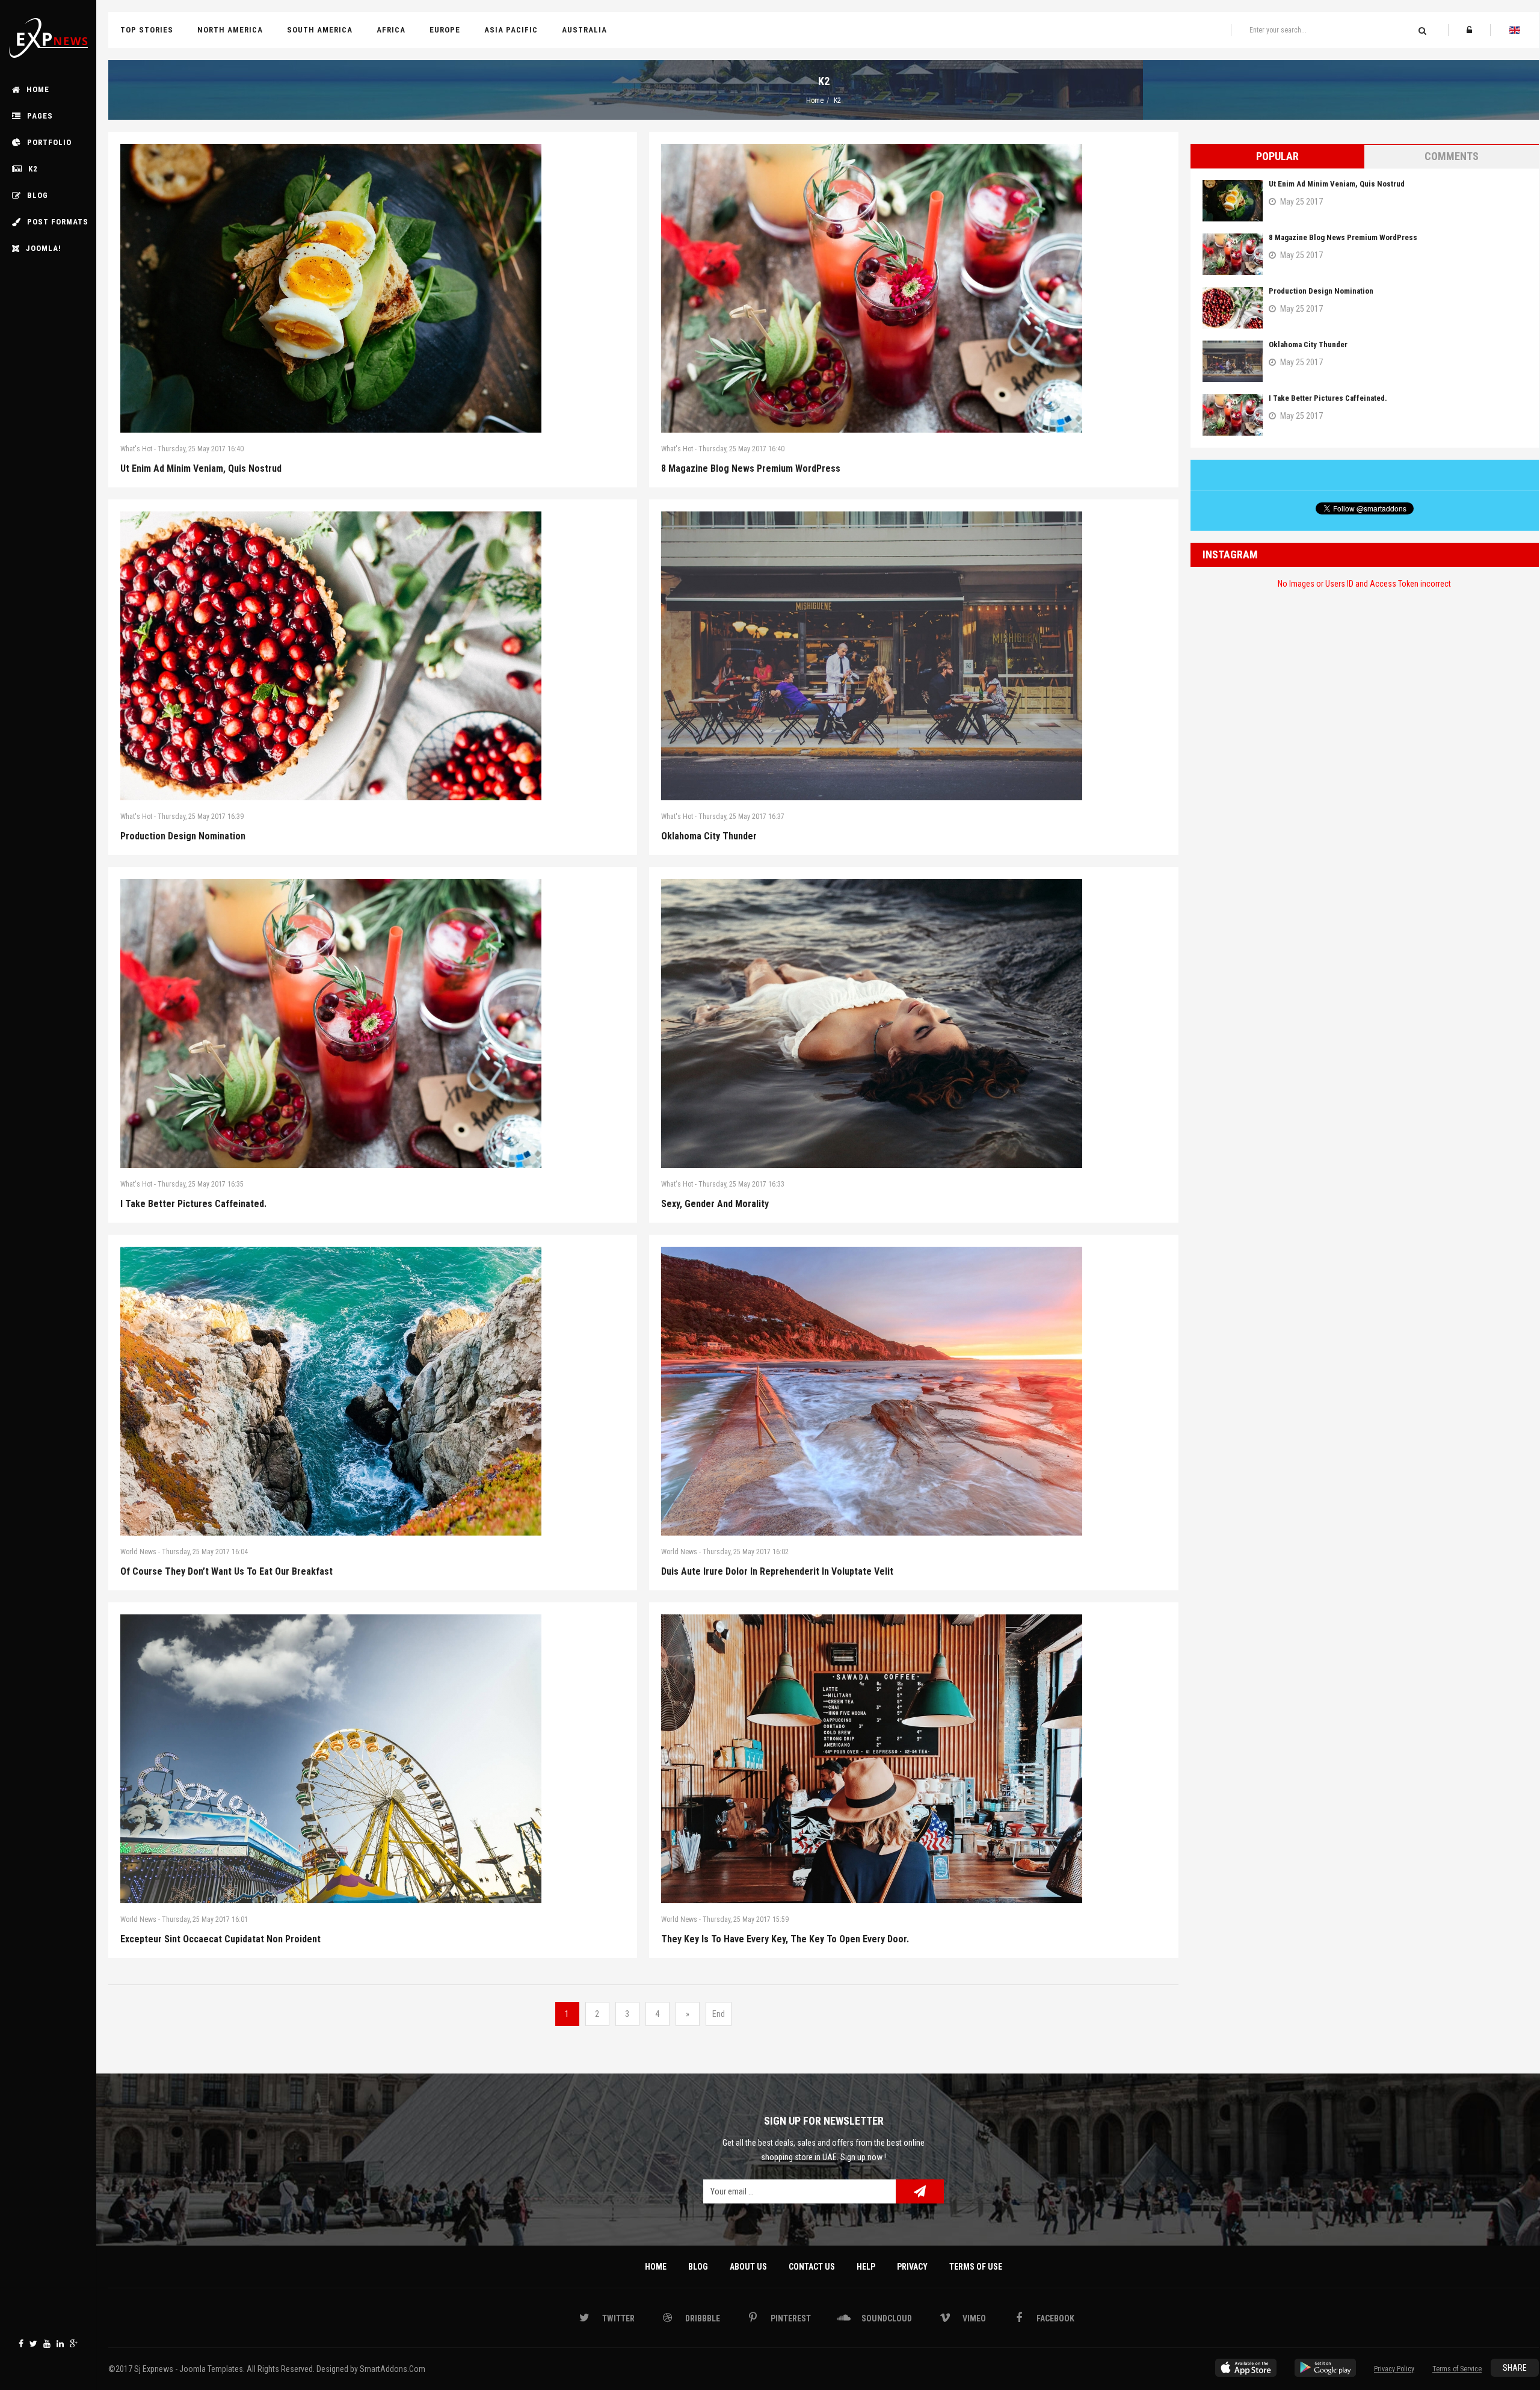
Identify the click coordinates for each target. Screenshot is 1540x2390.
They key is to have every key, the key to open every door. (785, 1939)
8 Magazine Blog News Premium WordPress (751, 468)
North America (230, 30)
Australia (584, 30)
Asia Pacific (511, 30)
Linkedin (60, 2344)
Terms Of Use (976, 2267)
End (719, 2014)
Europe (445, 30)
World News (138, 1552)
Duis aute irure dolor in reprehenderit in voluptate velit (777, 1571)
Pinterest (790, 2318)
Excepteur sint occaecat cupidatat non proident (220, 1939)
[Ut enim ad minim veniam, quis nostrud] (373, 288)
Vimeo (973, 2318)
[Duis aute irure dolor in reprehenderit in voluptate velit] (913, 1391)
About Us (748, 2267)
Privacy (912, 2267)
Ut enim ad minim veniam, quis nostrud (201, 468)
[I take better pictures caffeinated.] (373, 1024)
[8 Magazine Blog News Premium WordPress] (913, 288)
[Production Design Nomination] (373, 656)
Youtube (47, 2344)
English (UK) (1515, 30)
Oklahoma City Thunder (709, 836)
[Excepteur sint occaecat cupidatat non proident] (373, 1759)
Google (74, 2344)
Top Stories (147, 30)
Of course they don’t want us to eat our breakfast (226, 1571)
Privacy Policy (1394, 2369)
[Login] (1469, 30)
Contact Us (812, 2267)
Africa (391, 30)
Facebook (21, 2344)
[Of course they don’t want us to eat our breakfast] (373, 1391)
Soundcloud (886, 2318)
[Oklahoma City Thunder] (913, 656)
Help (866, 2267)
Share (1515, 2368)
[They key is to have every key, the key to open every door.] (913, 1759)
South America (320, 30)
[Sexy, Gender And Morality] (913, 1024)
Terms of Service (1457, 2369)
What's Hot (136, 449)
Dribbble (702, 2318)
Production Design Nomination (183, 836)
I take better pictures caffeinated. (193, 1204)
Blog (698, 2267)
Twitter (33, 2344)
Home (815, 100)
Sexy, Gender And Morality (715, 1204)
